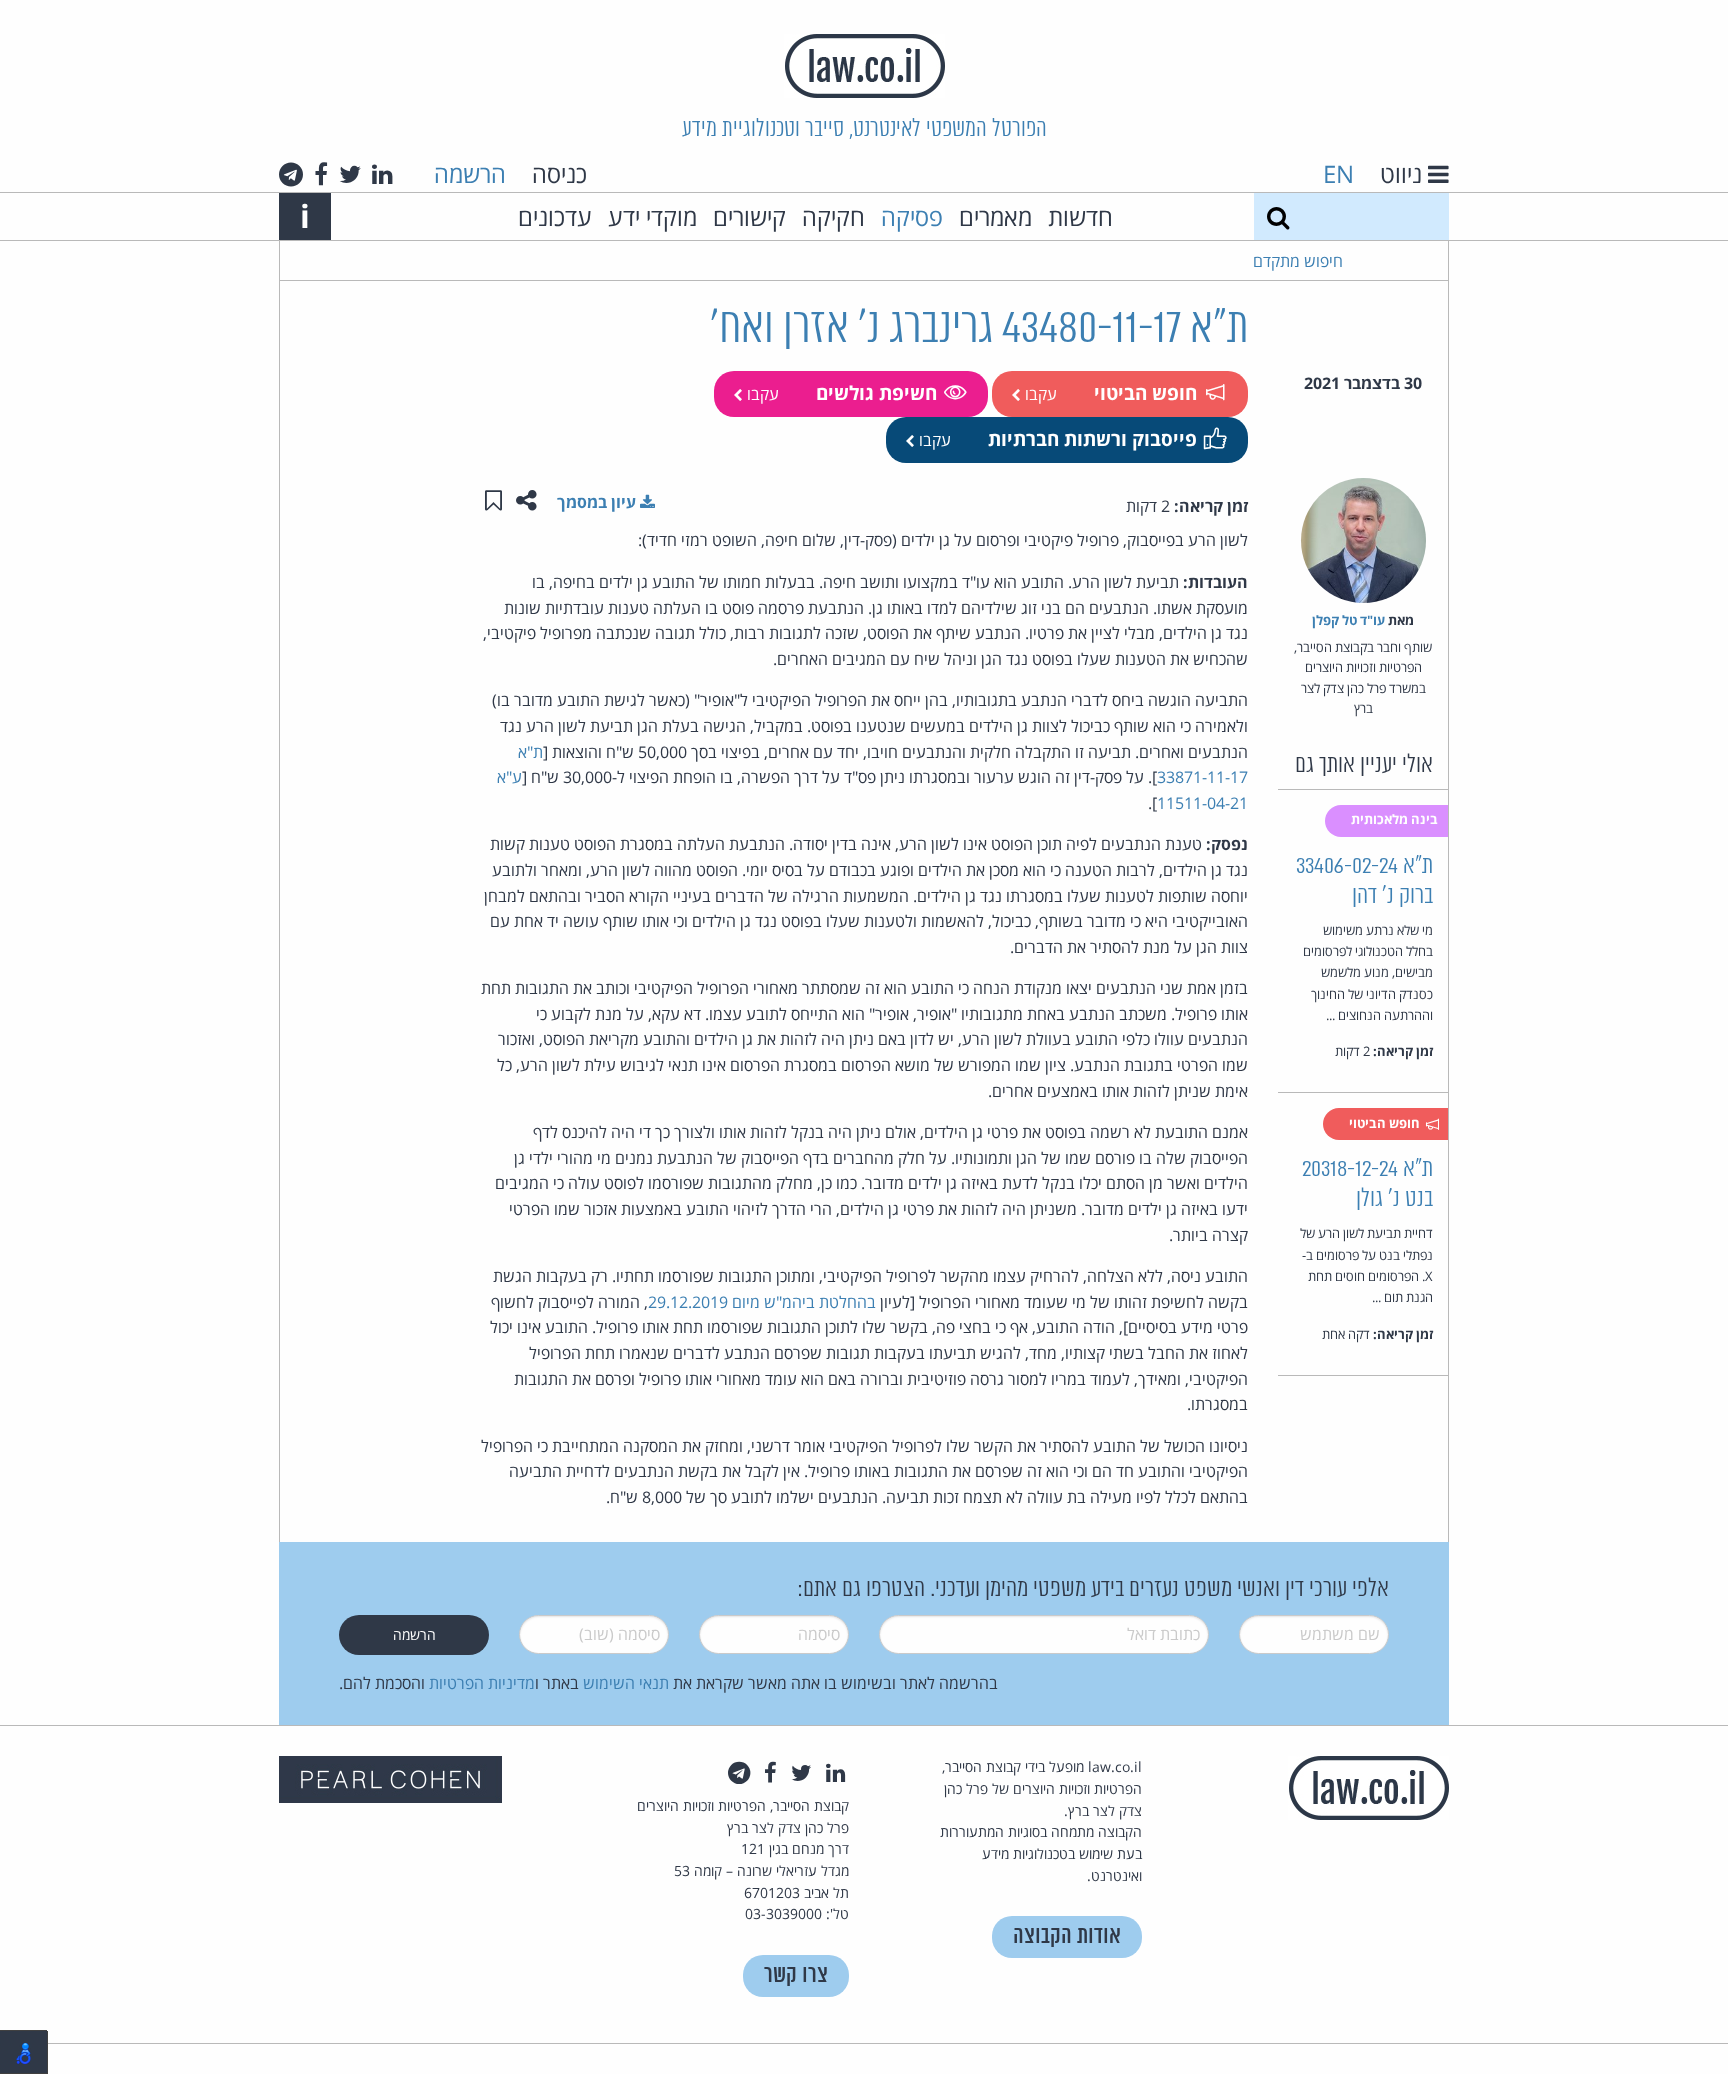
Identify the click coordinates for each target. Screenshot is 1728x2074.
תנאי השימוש (626, 1683)
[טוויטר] (350, 174)
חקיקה (833, 216)
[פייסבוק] (321, 174)
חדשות (1080, 216)
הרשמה (470, 173)
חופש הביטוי (1145, 392)
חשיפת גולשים (876, 392)
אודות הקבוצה (1067, 1936)
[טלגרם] (291, 174)
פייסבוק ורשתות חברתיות (1092, 438)
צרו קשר (796, 1975)
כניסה (559, 173)
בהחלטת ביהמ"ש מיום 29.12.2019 (762, 1302)
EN (1338, 173)
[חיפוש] (1278, 216)
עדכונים (555, 216)
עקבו (1039, 394)
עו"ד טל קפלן (1348, 620)
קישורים (749, 216)
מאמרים (995, 216)
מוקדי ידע (652, 216)
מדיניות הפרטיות (482, 1683)
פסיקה (912, 216)
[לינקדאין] (382, 174)
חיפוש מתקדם (1298, 261)
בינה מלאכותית (1396, 819)
